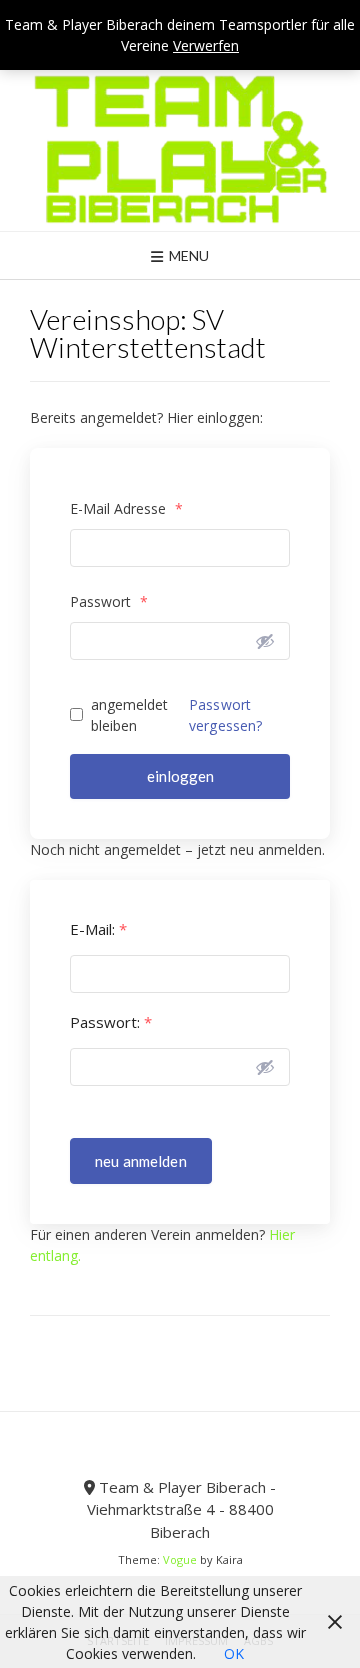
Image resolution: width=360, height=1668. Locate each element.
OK (234, 1653)
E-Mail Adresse (126, 508)
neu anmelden (141, 1161)
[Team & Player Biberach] (180, 149)
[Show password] (265, 641)
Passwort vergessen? (226, 715)
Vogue (180, 1559)
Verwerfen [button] (206, 45)
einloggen (180, 776)
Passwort (109, 601)
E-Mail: (98, 929)
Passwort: (111, 1022)
